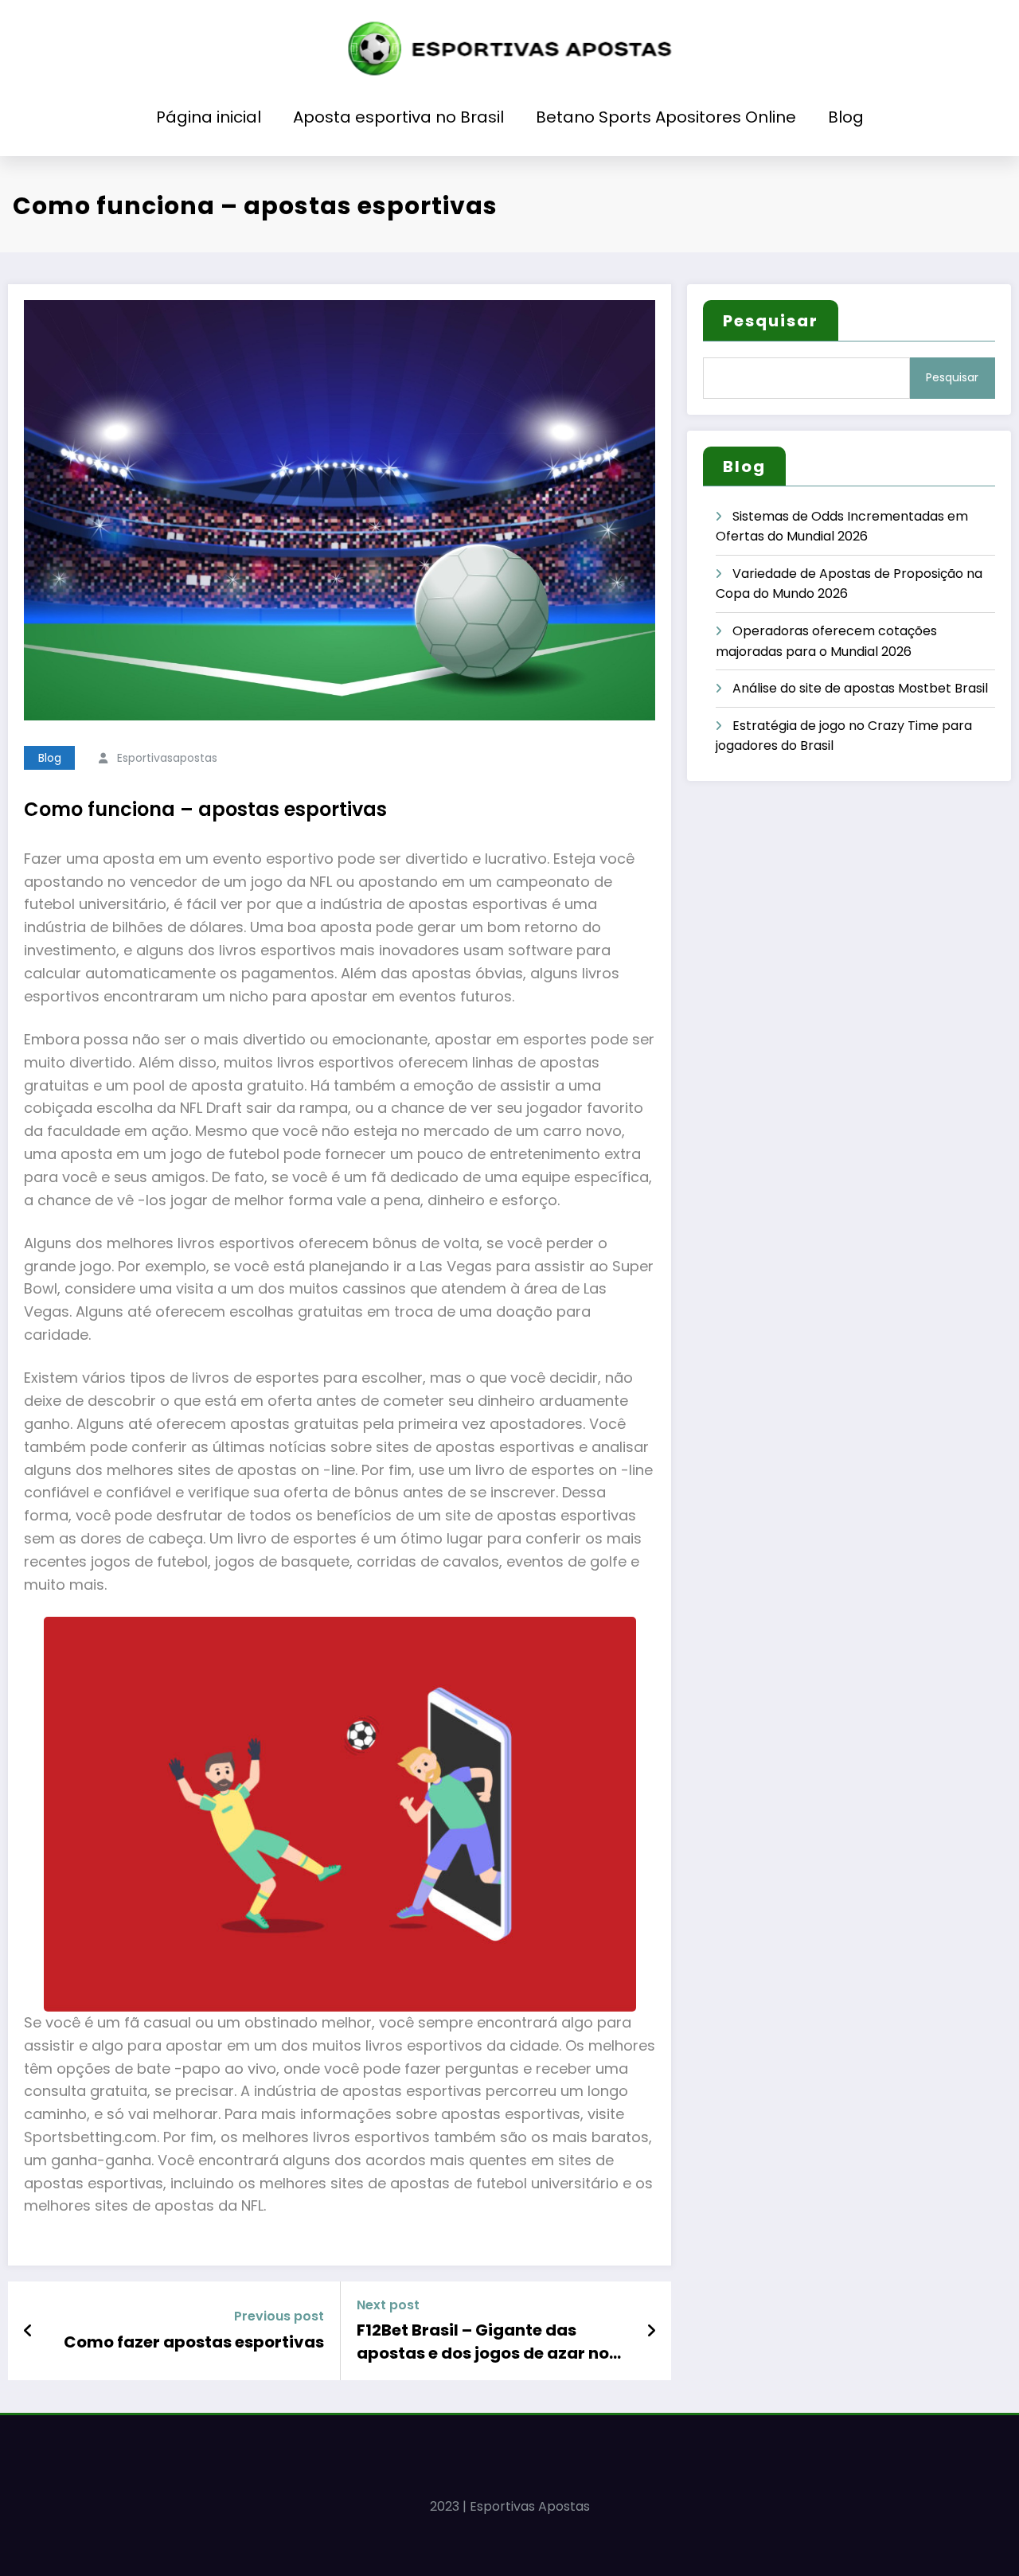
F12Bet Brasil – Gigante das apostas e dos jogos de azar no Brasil (483, 2342)
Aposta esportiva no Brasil (398, 117)
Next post (388, 2305)
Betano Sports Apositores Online (666, 117)
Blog (846, 117)
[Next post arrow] (651, 2331)
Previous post (279, 2316)
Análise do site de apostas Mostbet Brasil (860, 688)
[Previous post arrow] (28, 2331)
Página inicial (209, 117)
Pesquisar (771, 321)
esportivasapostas (167, 758)
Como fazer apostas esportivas (194, 2342)
